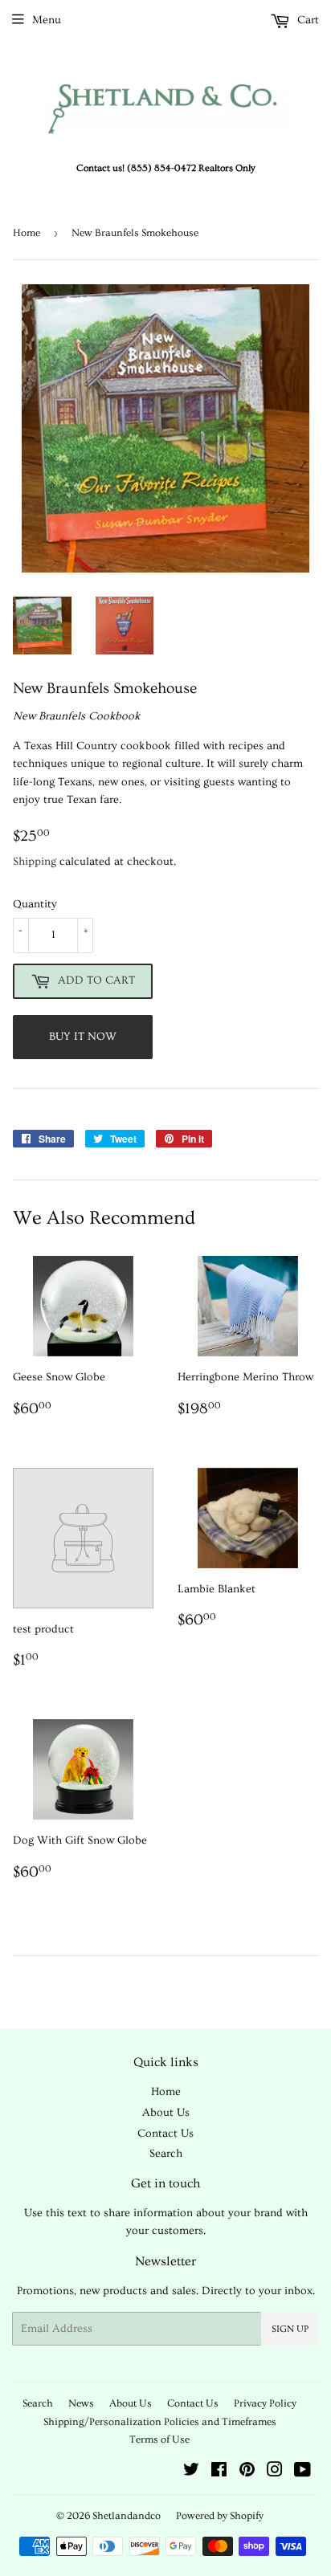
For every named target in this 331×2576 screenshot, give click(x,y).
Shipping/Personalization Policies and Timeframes (160, 2422)
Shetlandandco (127, 2516)
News (81, 2403)
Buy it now (83, 1037)
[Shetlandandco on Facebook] (219, 2472)
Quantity (35, 904)
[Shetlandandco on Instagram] (275, 2472)
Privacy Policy (265, 2403)
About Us (166, 2113)
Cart (306, 20)
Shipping (35, 862)
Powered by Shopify (220, 2516)
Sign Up (290, 2329)
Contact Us (165, 2134)
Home (27, 233)
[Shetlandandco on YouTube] (302, 2472)
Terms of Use (159, 2439)
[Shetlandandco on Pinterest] (247, 2472)
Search (166, 2154)
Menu (47, 20)
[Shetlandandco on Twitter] (191, 2472)
